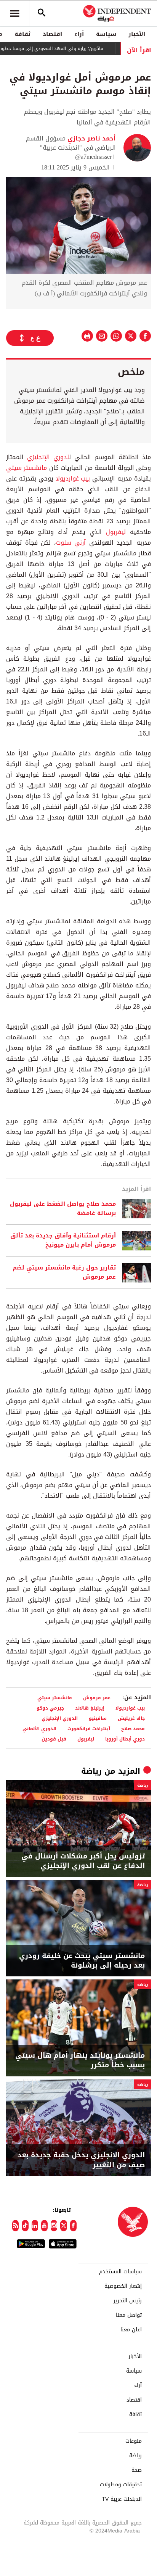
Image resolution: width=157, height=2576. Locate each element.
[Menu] (14, 13)
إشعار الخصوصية (123, 2286)
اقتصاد (52, 34)
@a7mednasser (93, 157)
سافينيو (98, 1718)
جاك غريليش (131, 1718)
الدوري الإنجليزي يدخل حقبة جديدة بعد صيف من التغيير (81, 2160)
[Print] (87, 336)
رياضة (91, 1771)
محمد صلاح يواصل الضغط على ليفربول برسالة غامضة (63, 1209)
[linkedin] (35, 2226)
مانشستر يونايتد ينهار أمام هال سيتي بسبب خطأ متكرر (80, 2060)
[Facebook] (73, 2226)
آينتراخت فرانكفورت (89, 1728)
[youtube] (44, 2226)
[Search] (42, 13)
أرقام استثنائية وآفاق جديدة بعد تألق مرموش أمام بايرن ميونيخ (63, 1240)
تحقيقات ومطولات (121, 2485)
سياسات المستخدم (120, 2272)
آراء (79, 34)
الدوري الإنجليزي (60, 1718)
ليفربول (116, 532)
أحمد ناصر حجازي (91, 138)
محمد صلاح (133, 1728)
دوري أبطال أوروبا (125, 1739)
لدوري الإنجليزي (48, 457)
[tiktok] (25, 2226)
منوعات (134, 2441)
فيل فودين (54, 1739)
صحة (137, 2470)
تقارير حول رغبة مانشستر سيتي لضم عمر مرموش (64, 1273)
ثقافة (22, 34)
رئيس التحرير (128, 2301)
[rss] (15, 2226)
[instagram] (54, 2226)
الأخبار (137, 34)
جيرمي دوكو (50, 1708)
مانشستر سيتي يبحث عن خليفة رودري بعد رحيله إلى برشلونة (82, 1961)
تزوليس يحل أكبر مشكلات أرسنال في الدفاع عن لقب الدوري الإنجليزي (83, 1861)
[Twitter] (63, 2226)
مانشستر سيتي (26, 468)
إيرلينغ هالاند (90, 1708)
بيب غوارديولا (73, 478)
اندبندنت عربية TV (122, 2499)
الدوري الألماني (39, 1728)
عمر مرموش (97, 1698)
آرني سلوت (71, 543)
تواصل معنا (129, 2315)
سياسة (106, 34)
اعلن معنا (131, 2330)
